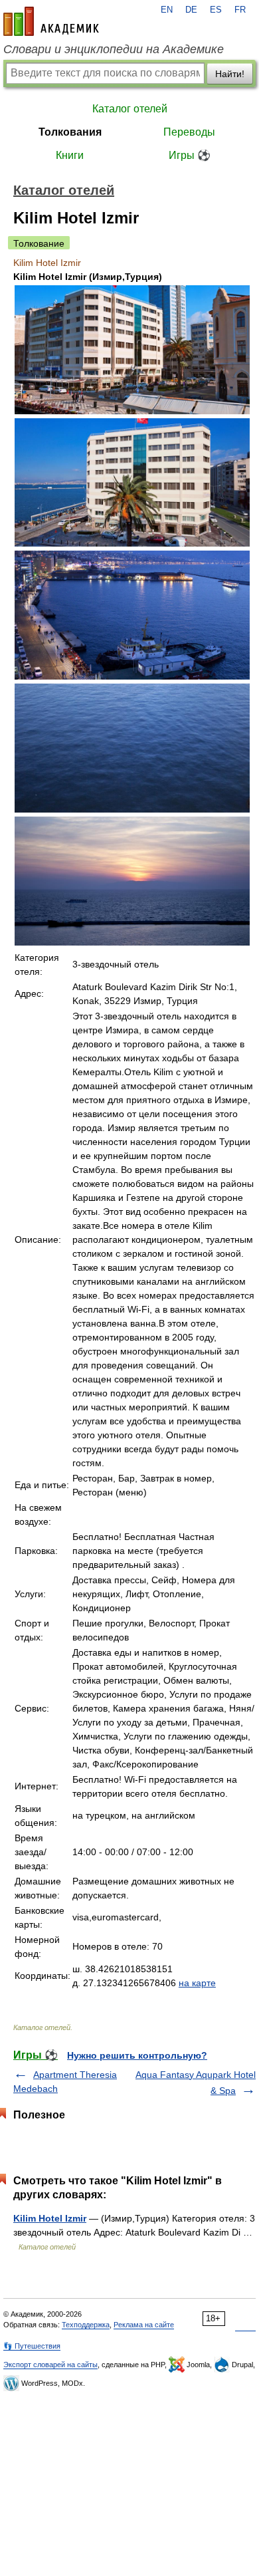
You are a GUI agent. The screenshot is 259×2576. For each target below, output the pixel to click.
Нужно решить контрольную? (137, 2055)
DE (191, 10)
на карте (197, 1983)
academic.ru (51, 21)
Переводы (189, 132)
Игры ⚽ (190, 155)
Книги (70, 155)
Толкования (70, 132)
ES (216, 10)
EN (167, 10)
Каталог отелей (130, 109)
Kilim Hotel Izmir (50, 2218)
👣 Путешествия (32, 2346)
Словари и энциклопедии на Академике (114, 49)
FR (240, 10)
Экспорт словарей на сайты (50, 2365)
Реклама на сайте (144, 2325)
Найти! (230, 74)
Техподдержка (86, 2325)
